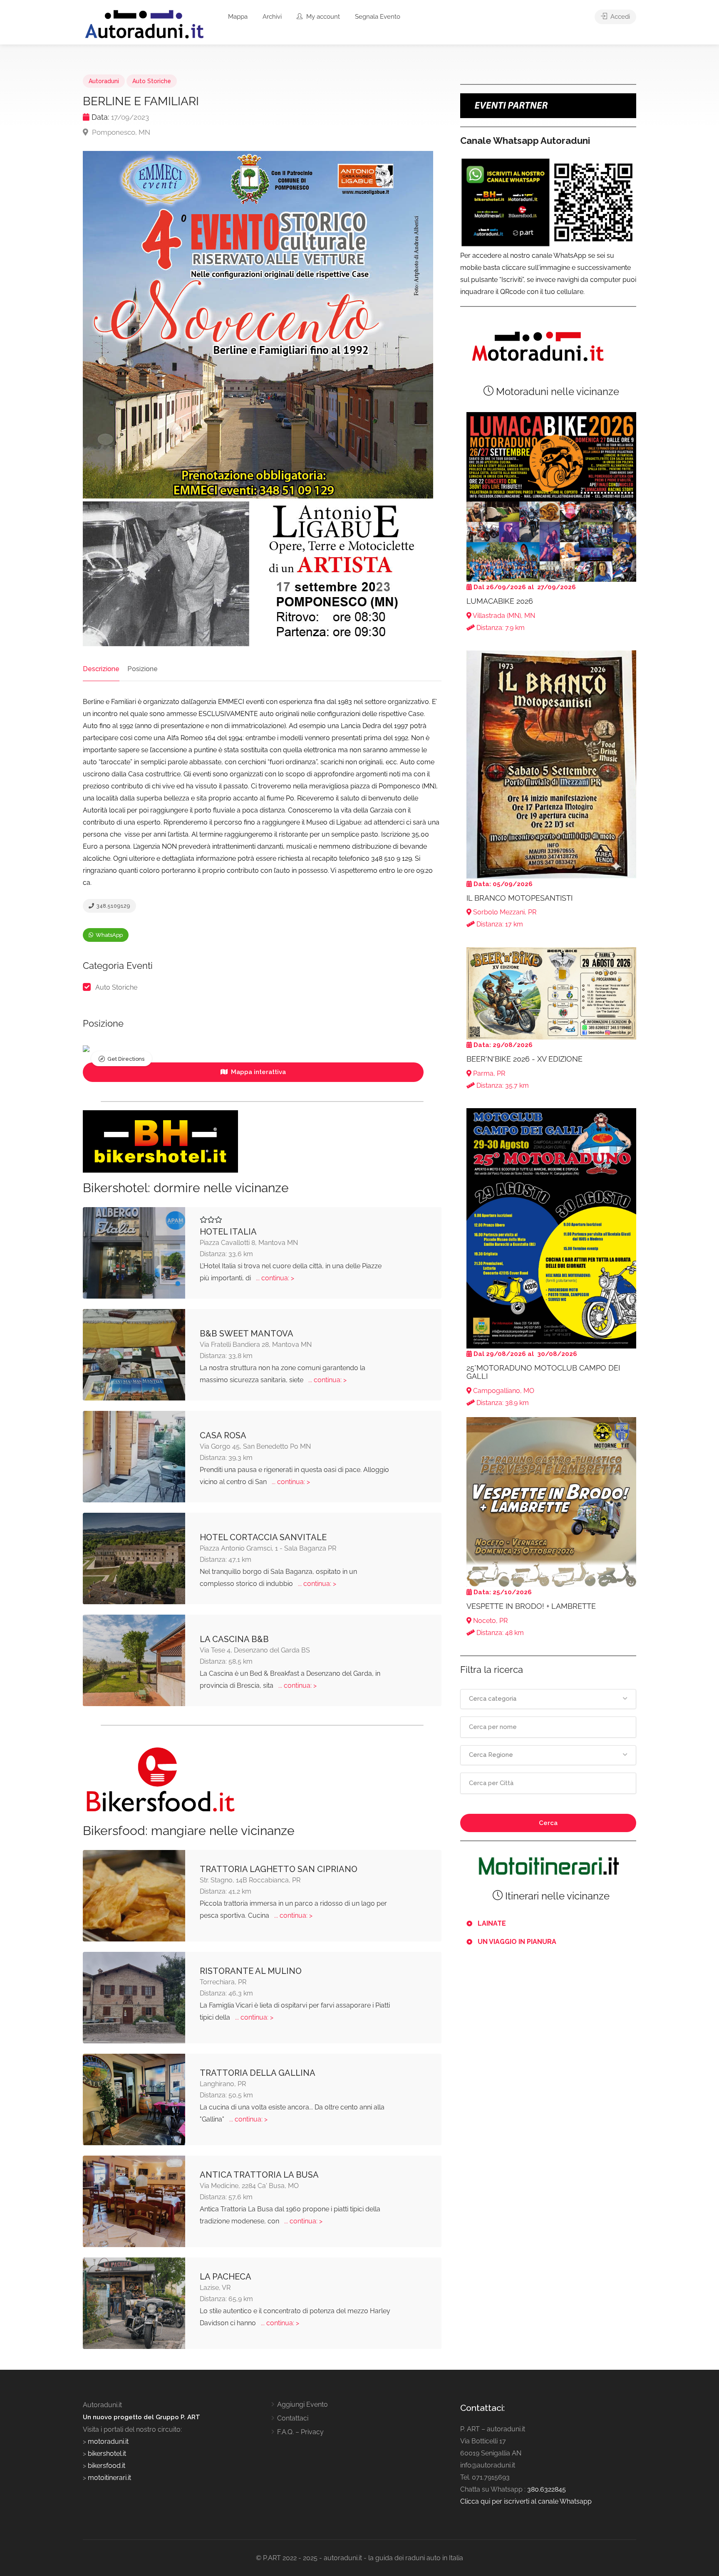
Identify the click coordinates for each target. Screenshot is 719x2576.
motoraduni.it (107, 2441)
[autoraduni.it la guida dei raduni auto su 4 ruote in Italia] (144, 24)
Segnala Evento (378, 17)
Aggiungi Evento (302, 2404)
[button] (548, 1699)
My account (322, 17)
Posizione (143, 669)
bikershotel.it (107, 2454)
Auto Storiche (152, 81)
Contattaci (293, 2418)
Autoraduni (104, 81)
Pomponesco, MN (120, 132)
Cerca (548, 1823)
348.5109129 (113, 906)
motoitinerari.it (109, 2478)
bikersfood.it (107, 2466)
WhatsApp (109, 935)
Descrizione (101, 669)
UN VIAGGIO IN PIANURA (517, 1942)
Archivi (272, 17)
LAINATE (492, 1923)
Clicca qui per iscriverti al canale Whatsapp (526, 2501)
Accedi (619, 17)
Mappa (238, 17)
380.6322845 (547, 2489)
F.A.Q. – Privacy (300, 2432)
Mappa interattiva (258, 1072)
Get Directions (126, 1059)
